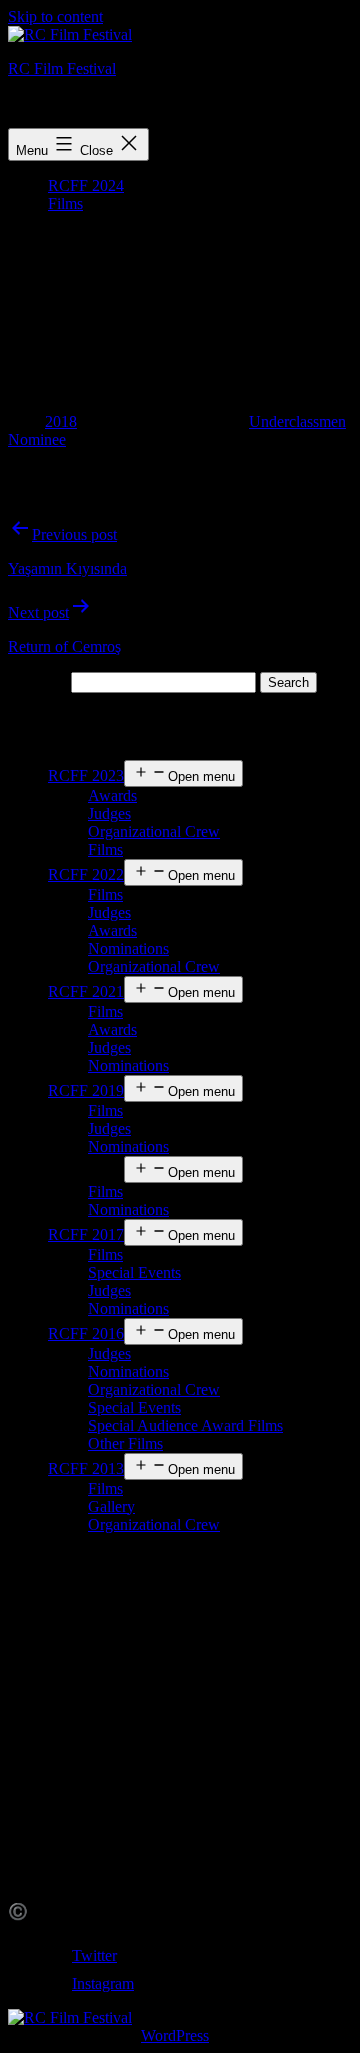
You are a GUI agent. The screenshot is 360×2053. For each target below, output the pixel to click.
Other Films (125, 1443)
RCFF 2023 (86, 775)
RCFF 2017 (86, 1234)
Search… (37, 681)
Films (65, 203)
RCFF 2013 (86, 1468)
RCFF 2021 (86, 991)
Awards (112, 795)
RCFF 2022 (86, 874)
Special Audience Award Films (185, 1425)
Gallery (111, 1506)
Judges (109, 813)
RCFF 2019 (86, 1090)
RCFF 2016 (86, 1333)
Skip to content (55, 16)
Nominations (128, 948)
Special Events (134, 1272)
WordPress (175, 2035)
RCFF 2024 (86, 185)
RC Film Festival (62, 68)
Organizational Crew (154, 831)
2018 (61, 421)
